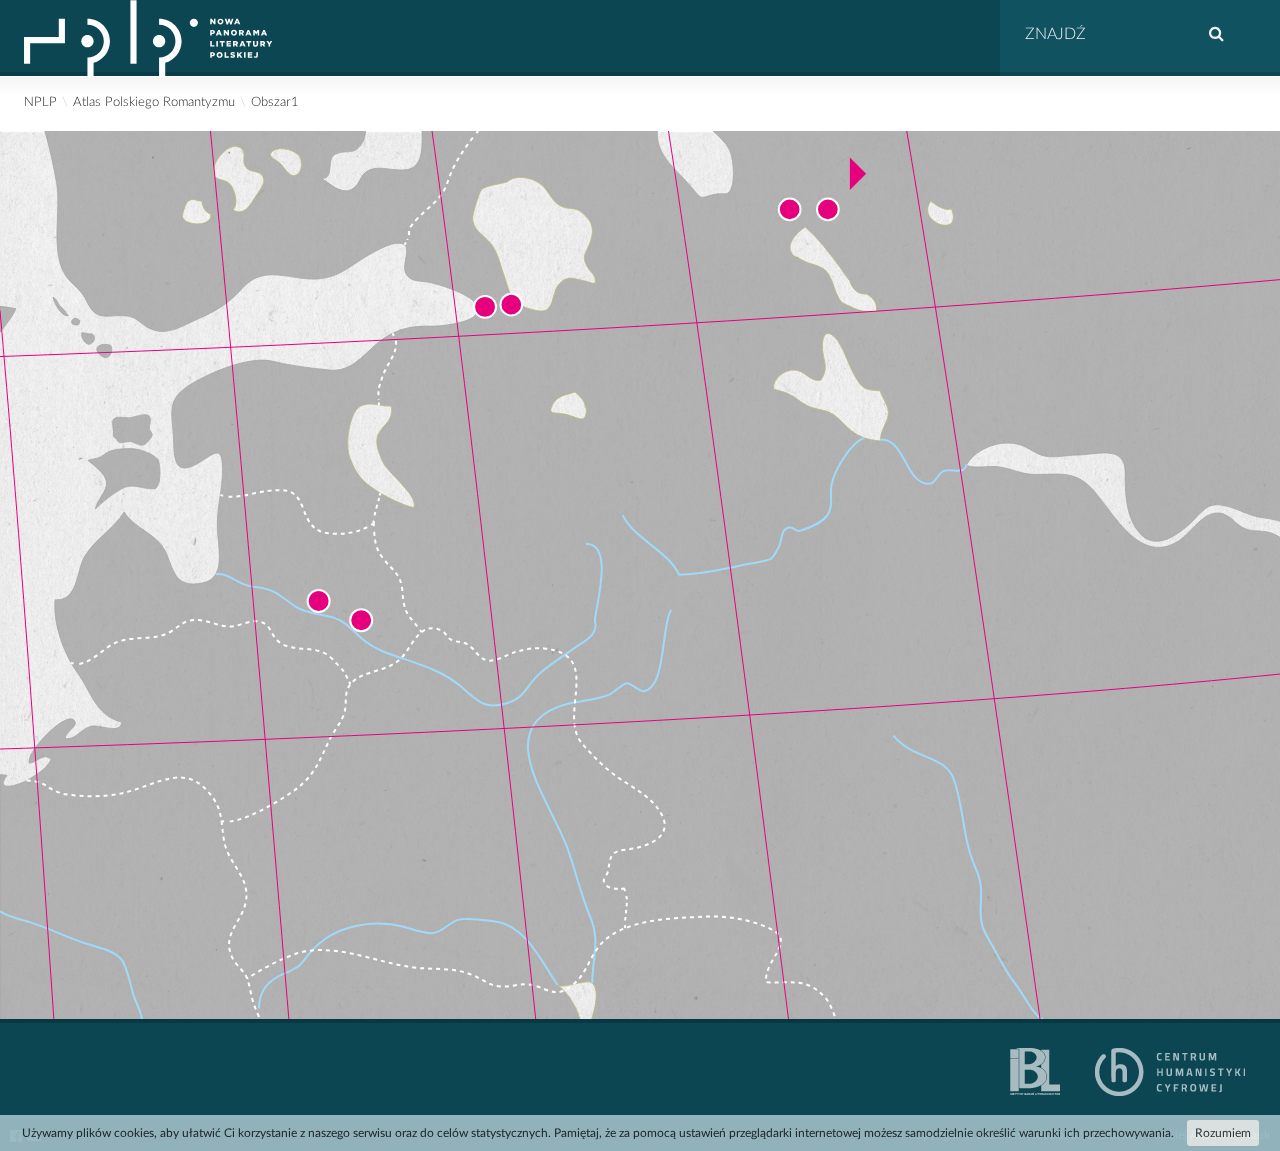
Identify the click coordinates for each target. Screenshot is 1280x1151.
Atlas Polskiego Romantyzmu (154, 102)
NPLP (40, 102)
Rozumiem (1223, 1133)
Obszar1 (275, 102)
